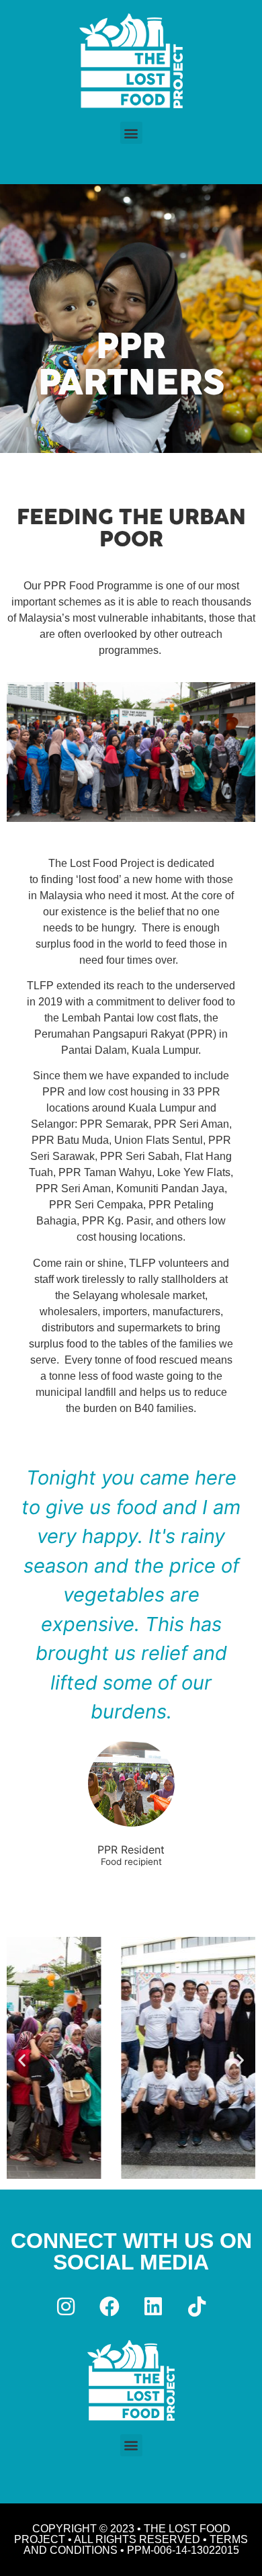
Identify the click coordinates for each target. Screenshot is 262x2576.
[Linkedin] (153, 2307)
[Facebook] (110, 2307)
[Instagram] (66, 2307)
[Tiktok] (197, 2307)
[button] (131, 133)
